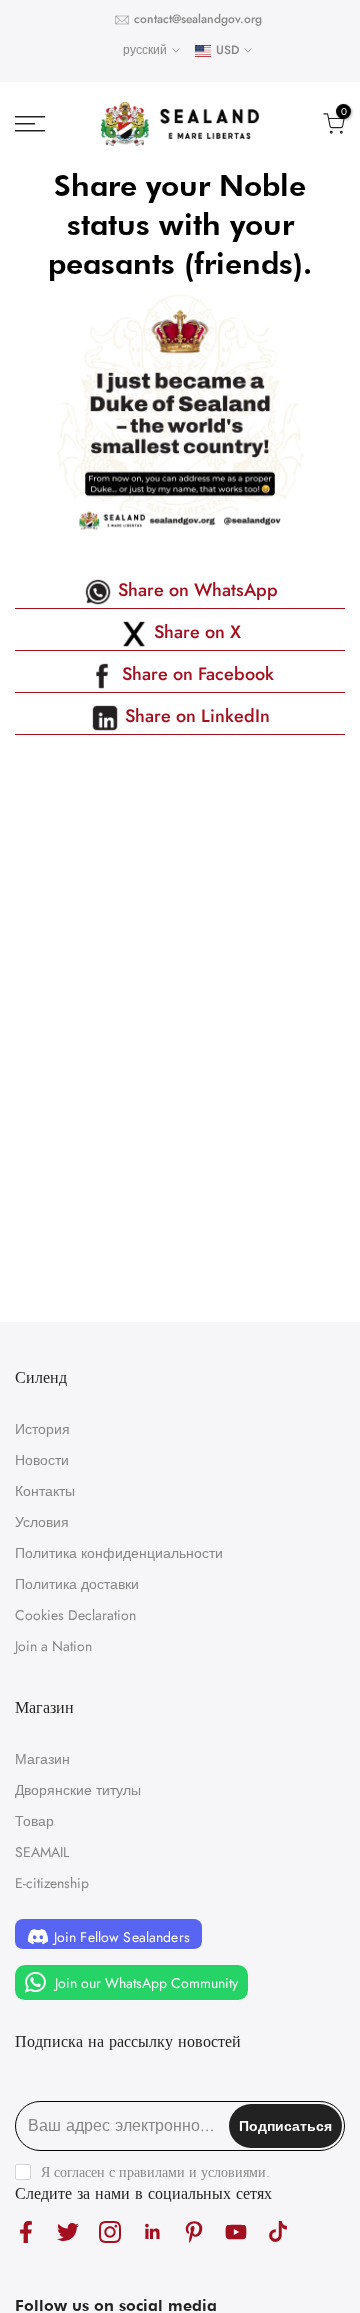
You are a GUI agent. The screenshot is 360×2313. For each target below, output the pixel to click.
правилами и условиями (192, 2172)
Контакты (45, 1491)
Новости (42, 1460)
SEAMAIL (42, 1852)
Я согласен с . (155, 2172)
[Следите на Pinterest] (194, 2232)
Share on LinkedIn (195, 716)
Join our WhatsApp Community (144, 1982)
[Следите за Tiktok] (278, 2232)
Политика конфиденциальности (119, 1553)
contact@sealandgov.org (198, 19)
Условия (42, 1522)
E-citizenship (52, 1883)
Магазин (42, 1759)
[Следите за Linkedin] (152, 2232)
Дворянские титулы (78, 1790)
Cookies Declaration (75, 1615)
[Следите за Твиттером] (68, 2232)
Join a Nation (53, 1646)
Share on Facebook (195, 674)
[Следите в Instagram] (110, 2232)
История (42, 1429)
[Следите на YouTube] (236, 2232)
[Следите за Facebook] (26, 2232)
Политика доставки (77, 1584)
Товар (34, 1821)
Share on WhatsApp (195, 590)
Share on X (195, 632)
